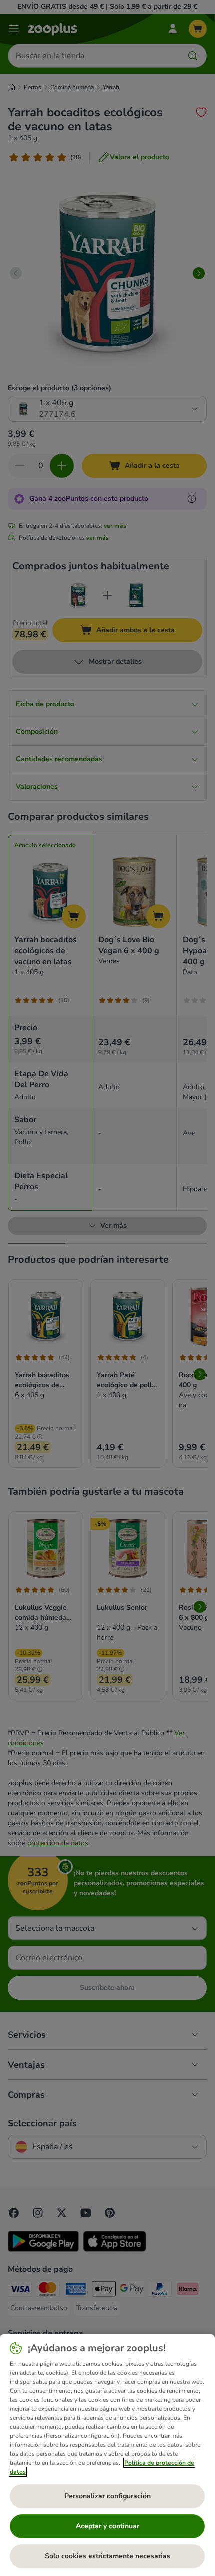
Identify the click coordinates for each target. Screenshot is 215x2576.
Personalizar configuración (108, 2496)
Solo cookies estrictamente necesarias (108, 2556)
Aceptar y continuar (108, 2526)
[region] (107, 2455)
